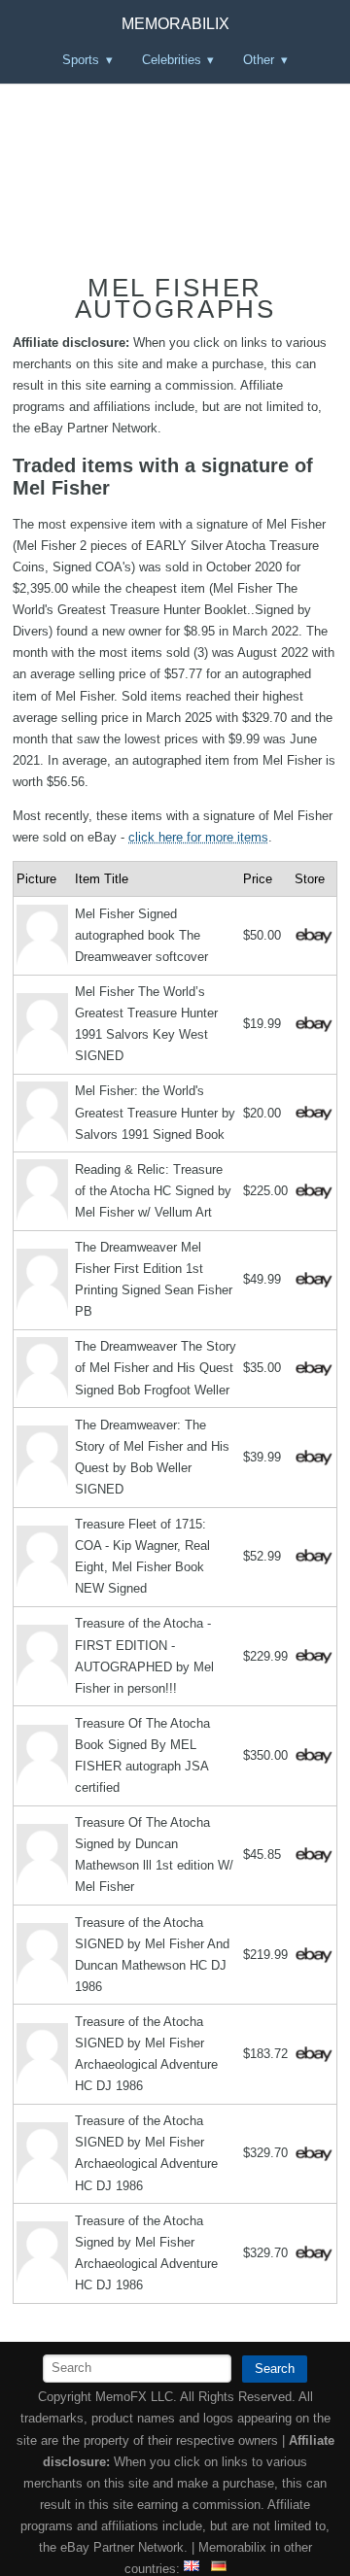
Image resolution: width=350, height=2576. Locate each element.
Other (259, 60)
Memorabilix (175, 24)
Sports (81, 60)
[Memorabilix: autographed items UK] (192, 2569)
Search (275, 2369)
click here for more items (198, 837)
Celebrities (172, 60)
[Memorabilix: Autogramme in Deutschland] (219, 2569)
